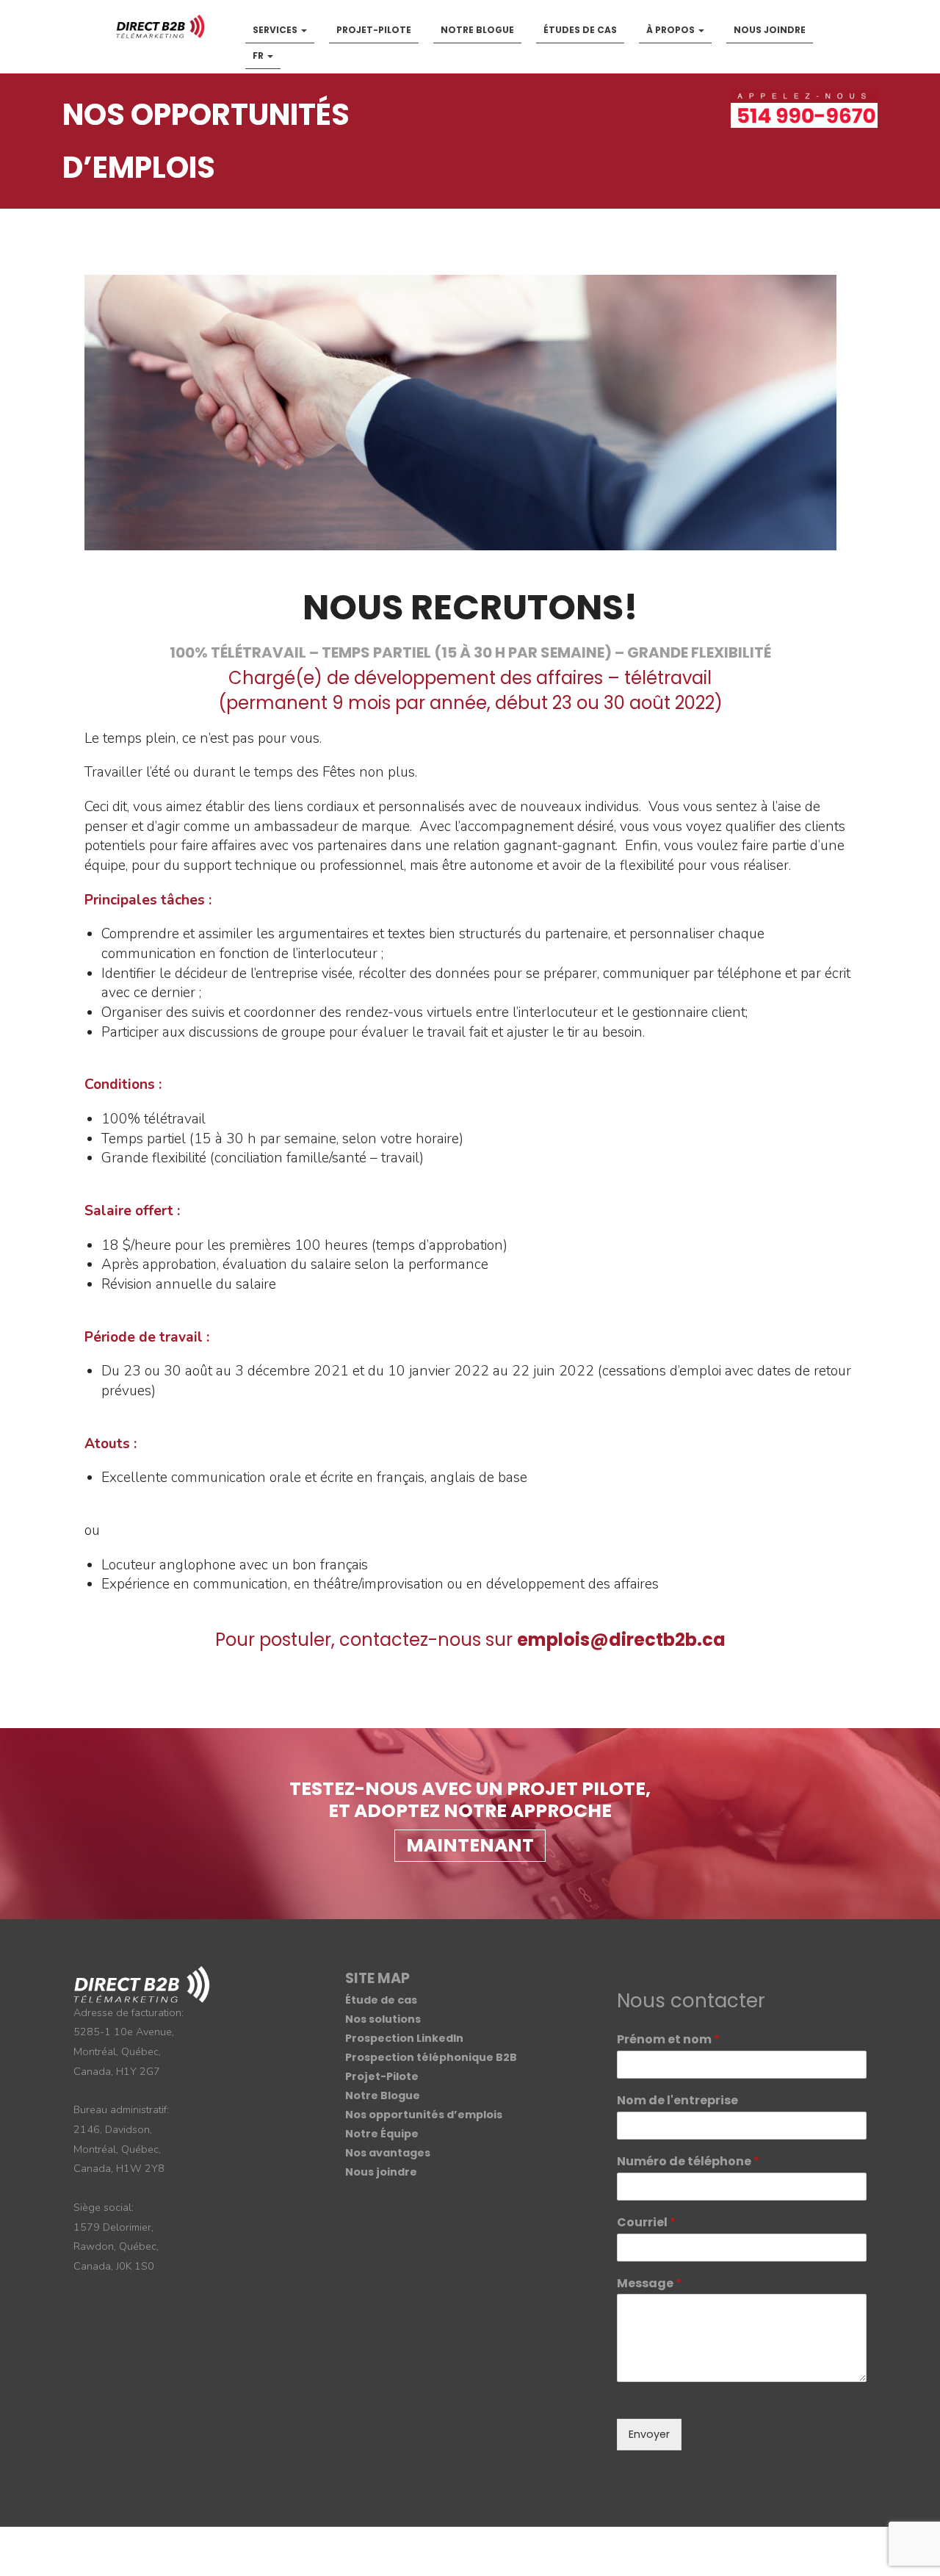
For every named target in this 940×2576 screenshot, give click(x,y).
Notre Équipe (382, 2134)
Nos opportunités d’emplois (424, 2115)
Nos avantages (388, 2153)
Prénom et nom (668, 2040)
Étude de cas (381, 2000)
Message (649, 2284)
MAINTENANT (470, 1845)
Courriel (646, 2223)
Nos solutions (383, 2019)
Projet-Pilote (374, 30)
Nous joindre (770, 30)
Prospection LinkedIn (404, 2038)
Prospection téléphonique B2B (431, 2057)
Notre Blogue (477, 30)
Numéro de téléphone (688, 2162)
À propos (672, 30)
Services (276, 30)
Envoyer (649, 2434)
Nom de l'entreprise (677, 2101)
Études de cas (580, 30)
